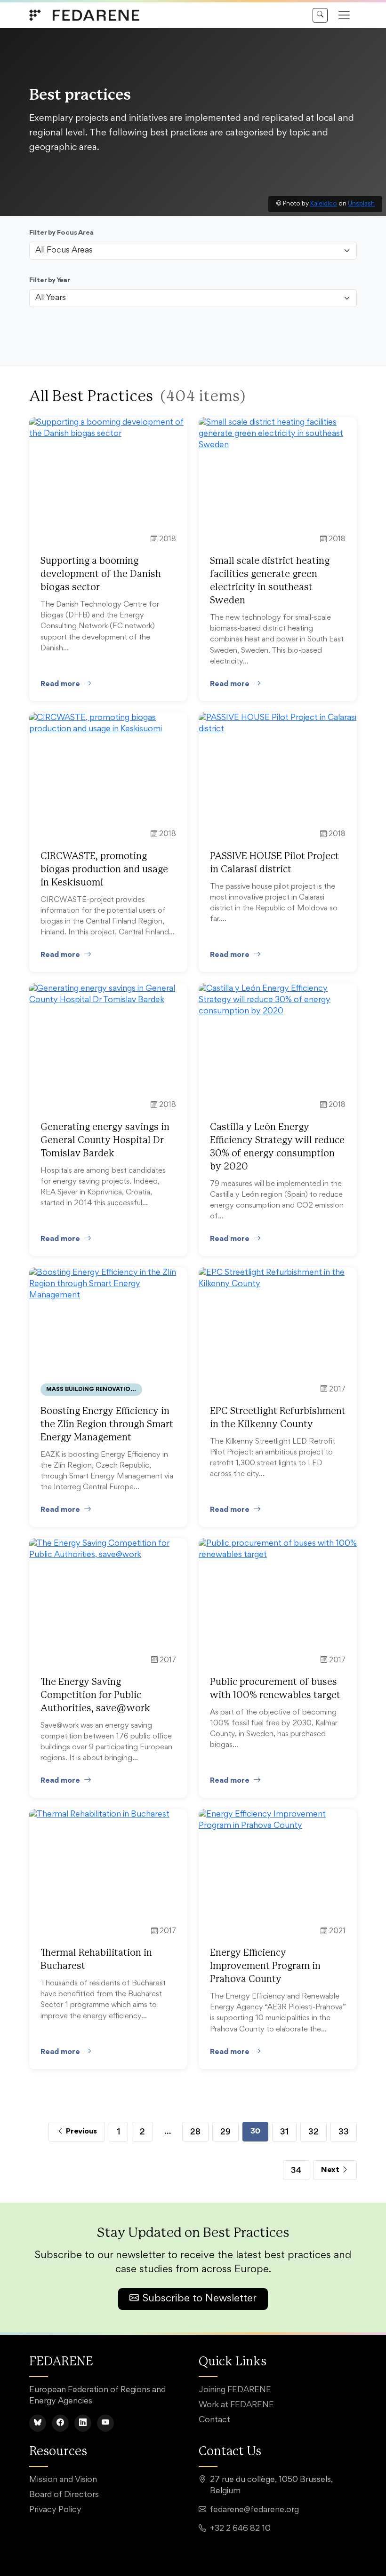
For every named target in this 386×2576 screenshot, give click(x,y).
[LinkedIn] (83, 2423)
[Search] (320, 15)
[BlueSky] (38, 2423)
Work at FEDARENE (236, 2405)
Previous (80, 2131)
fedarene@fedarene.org (254, 2510)
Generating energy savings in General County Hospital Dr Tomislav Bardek (105, 1140)
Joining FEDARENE (235, 2390)
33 (344, 2131)
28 (195, 2131)
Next (331, 2170)
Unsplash (361, 204)
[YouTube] (105, 2423)
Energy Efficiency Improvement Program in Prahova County (265, 1966)
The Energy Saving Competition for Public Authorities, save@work (95, 1695)
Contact (214, 2420)
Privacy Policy (55, 2510)
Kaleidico (324, 204)
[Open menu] (344, 15)
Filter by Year (50, 281)
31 (284, 2131)
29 (225, 2131)
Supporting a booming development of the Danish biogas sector (101, 574)
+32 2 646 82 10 (240, 2529)
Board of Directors (64, 2495)
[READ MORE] (108, 429)
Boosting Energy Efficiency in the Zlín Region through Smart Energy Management (107, 1424)
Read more (60, 684)
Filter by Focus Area (61, 233)
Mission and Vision (63, 2480)
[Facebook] (60, 2423)
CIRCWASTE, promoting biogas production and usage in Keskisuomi (104, 869)
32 (314, 2131)
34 (296, 2170)
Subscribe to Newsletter (200, 2299)
